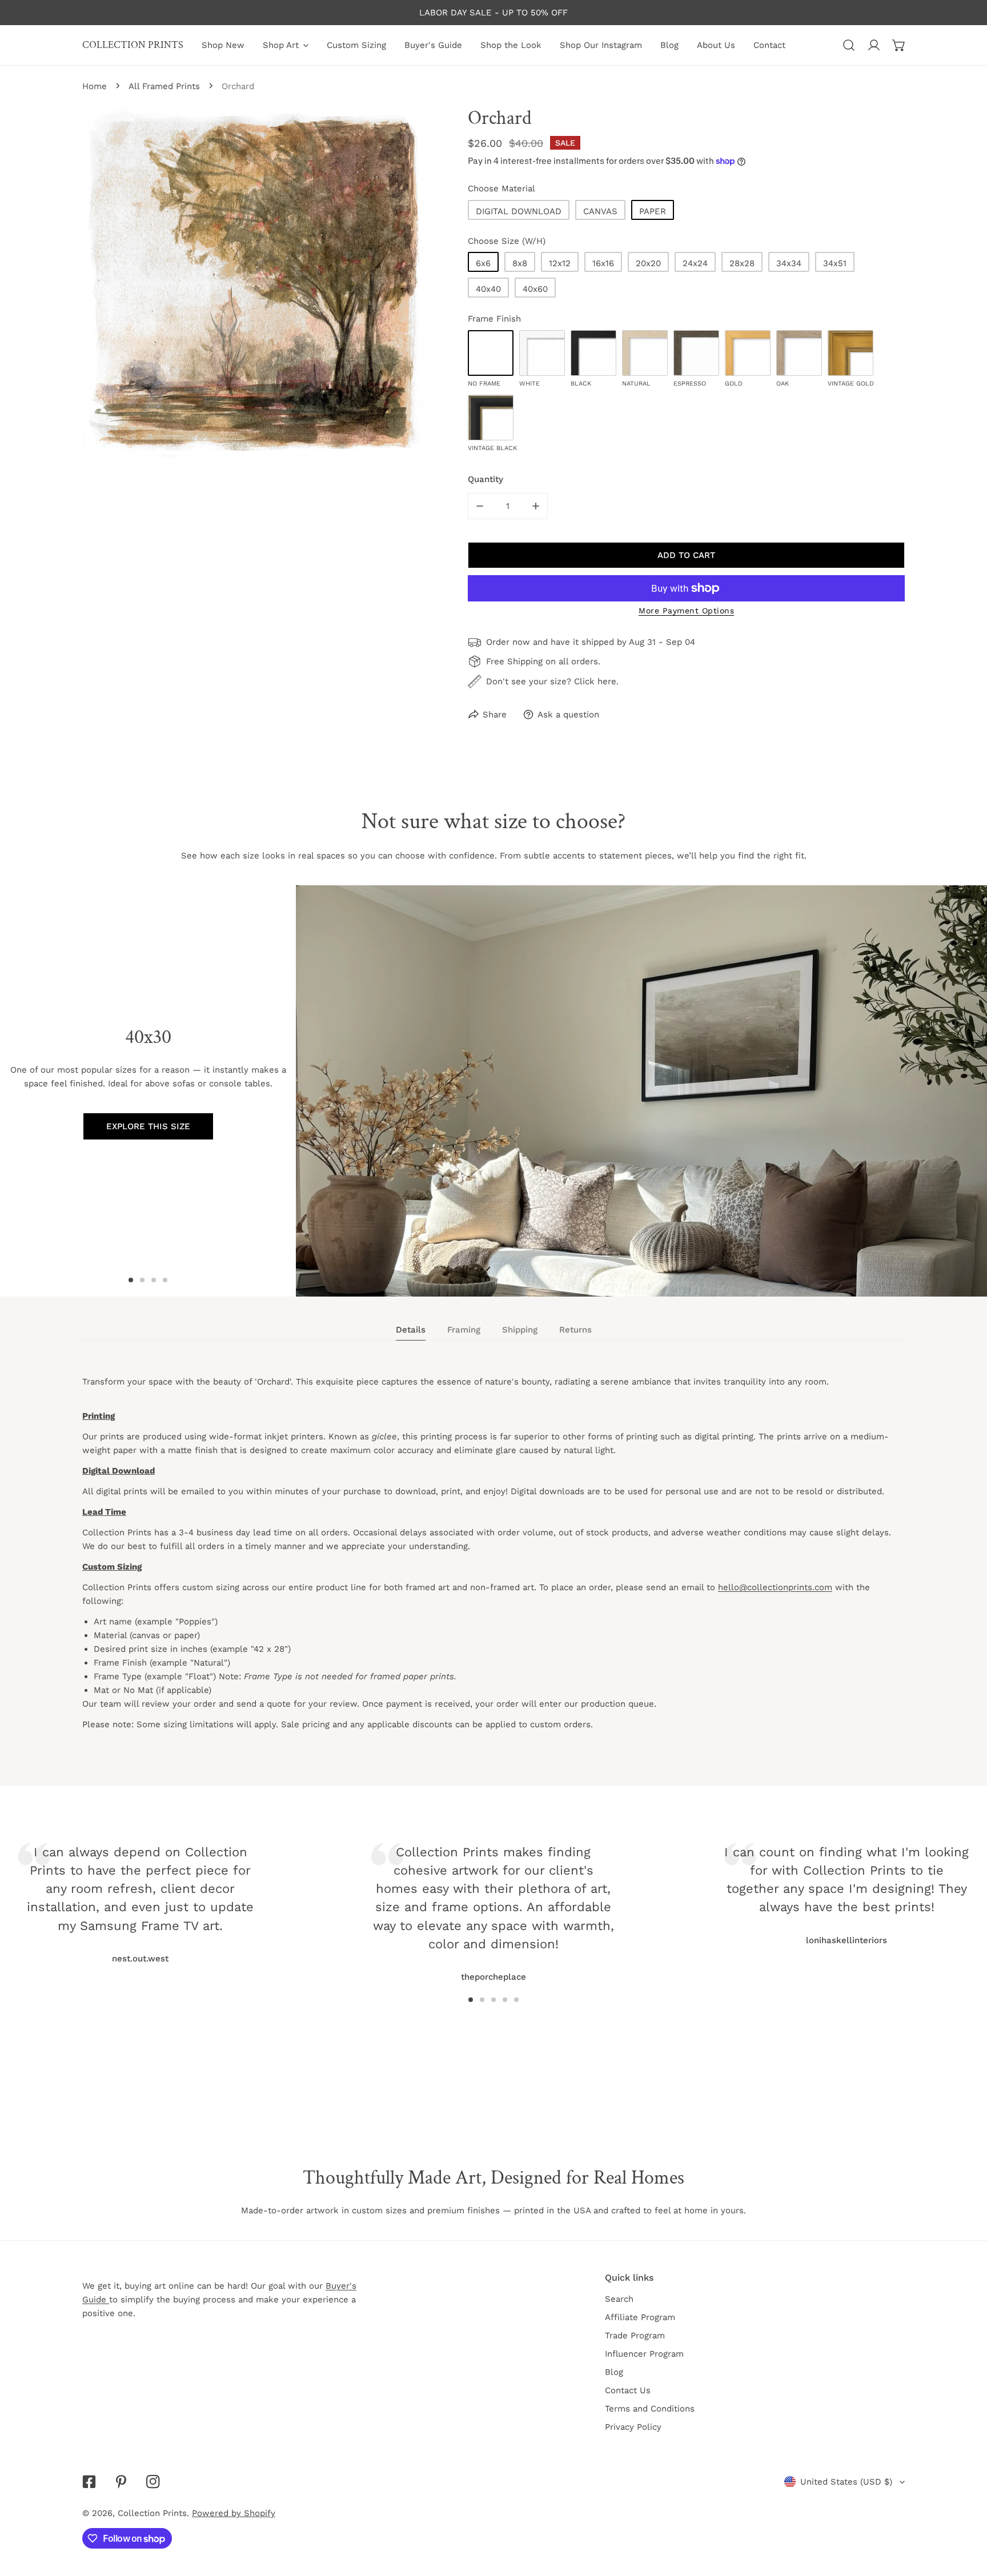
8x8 (520, 263)
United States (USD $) (846, 2482)
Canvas (600, 211)
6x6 (483, 263)
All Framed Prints (164, 86)
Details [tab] (411, 1330)
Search (619, 2299)
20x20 (648, 263)
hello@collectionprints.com (775, 1587)
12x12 (560, 263)
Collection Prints (152, 2513)
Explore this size (148, 1126)
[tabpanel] (493, 1563)
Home (95, 86)
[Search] (849, 45)
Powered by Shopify (234, 2513)
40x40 (488, 289)
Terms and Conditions (650, 2409)
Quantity (486, 479)
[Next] (746, 1891)
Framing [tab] (464, 1330)
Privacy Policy (633, 2427)
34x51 (835, 263)
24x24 (695, 263)
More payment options (686, 611)
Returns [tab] (575, 1330)
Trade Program (635, 2336)
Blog (614, 2372)
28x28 (742, 263)
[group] (641, 1091)
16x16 (603, 263)
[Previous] (241, 1891)
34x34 (789, 263)
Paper (653, 211)
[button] (899, 45)
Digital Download (519, 211)
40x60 (535, 289)
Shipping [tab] (520, 1330)
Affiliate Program (640, 2317)
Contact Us (628, 2390)
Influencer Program (644, 2354)
